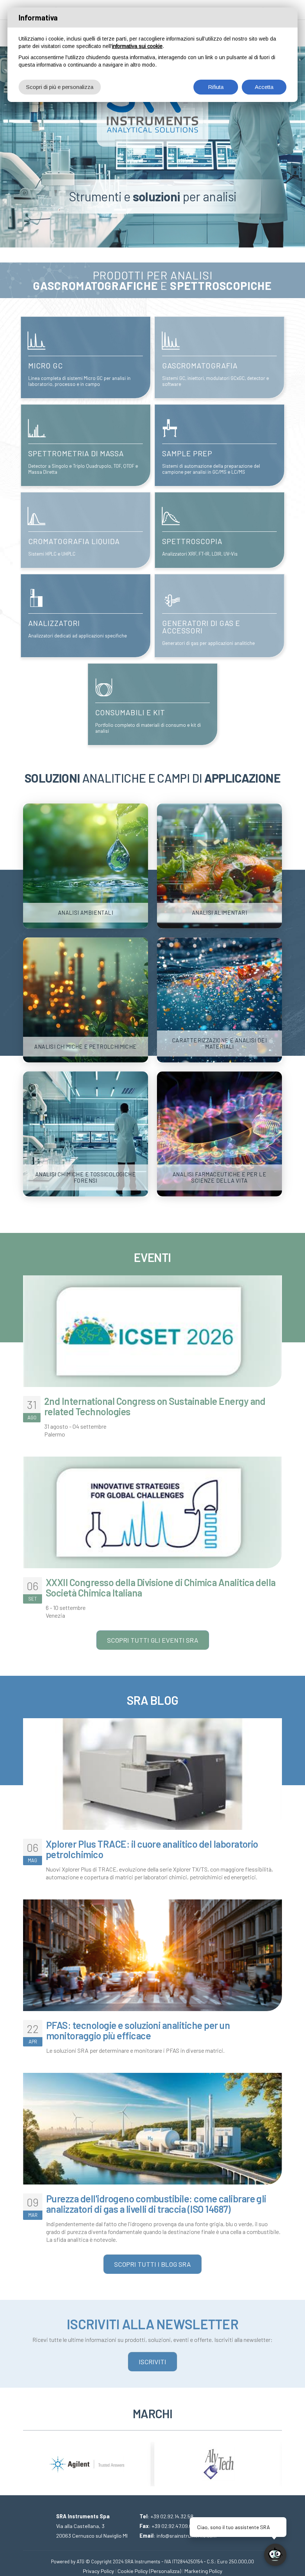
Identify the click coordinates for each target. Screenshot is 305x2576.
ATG (81, 2561)
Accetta (264, 87)
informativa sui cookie (137, 46)
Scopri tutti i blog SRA (152, 2264)
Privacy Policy (99, 2571)
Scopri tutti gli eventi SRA (153, 1640)
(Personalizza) (165, 2571)
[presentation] (29, 2458)
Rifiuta (216, 87)
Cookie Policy (133, 2571)
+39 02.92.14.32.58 (172, 2516)
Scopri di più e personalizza (60, 87)
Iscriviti (152, 2362)
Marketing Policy (203, 2571)
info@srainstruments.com (187, 2536)
